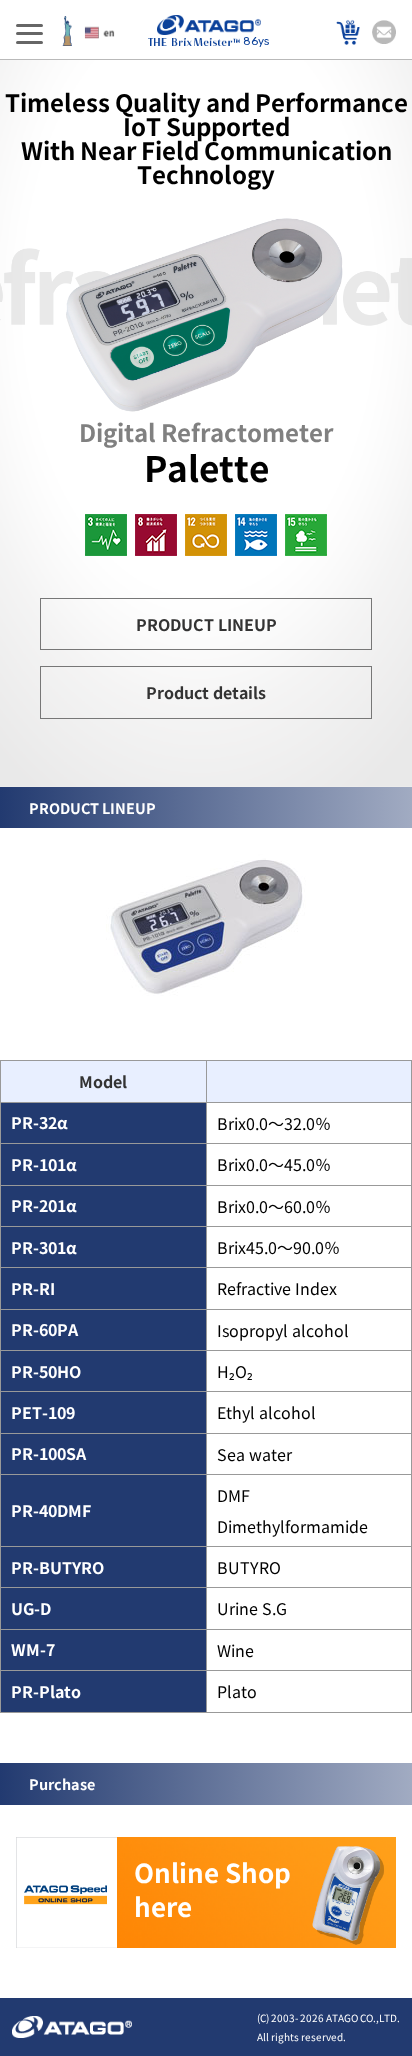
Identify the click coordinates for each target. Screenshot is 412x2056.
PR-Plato (46, 1691)
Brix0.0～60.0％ (274, 1206)
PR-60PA (44, 1329)
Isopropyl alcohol (283, 1330)
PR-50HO (46, 1371)
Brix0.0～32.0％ (274, 1123)
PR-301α (44, 1247)
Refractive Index (277, 1288)
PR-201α (44, 1205)
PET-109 (43, 1412)
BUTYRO (249, 1567)
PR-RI (33, 1288)
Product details (206, 692)
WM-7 (33, 1649)
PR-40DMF (51, 1510)
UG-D (31, 1608)
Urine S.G (252, 1608)
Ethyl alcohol (266, 1412)
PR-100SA (48, 1453)
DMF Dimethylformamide (292, 1510)
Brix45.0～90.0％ (278, 1247)
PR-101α (44, 1164)
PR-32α (39, 1122)
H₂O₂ (235, 1371)
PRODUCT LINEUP (206, 624)
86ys (256, 41)
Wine (235, 1650)
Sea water (254, 1454)
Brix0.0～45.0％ (274, 1164)
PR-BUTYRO (57, 1567)
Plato (237, 1691)
